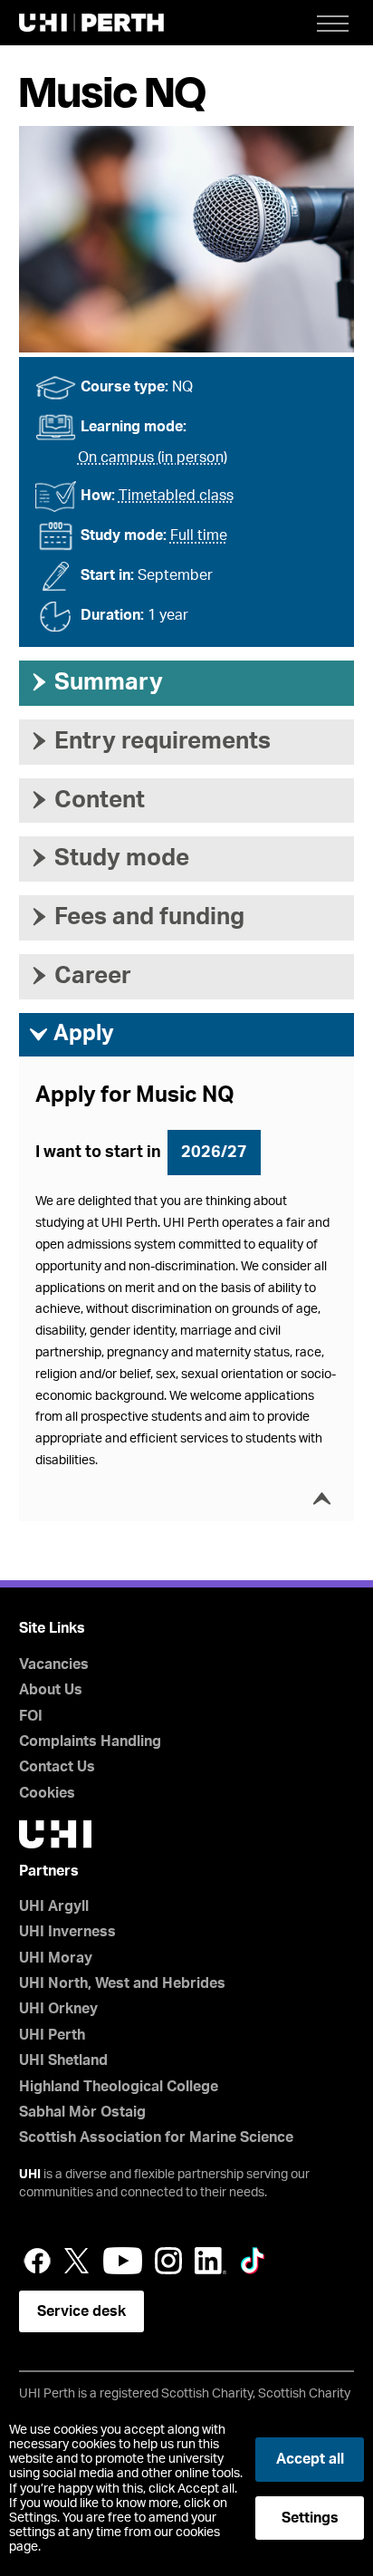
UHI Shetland (63, 2060)
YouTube (123, 2261)
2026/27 (214, 1153)
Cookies (47, 1793)
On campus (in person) (153, 458)
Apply (71, 1034)
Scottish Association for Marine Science (156, 2137)
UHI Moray (56, 1958)
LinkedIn (210, 2261)
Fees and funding (136, 917)
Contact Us (57, 1767)
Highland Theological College (119, 2087)
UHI (30, 2175)
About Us (51, 1690)
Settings (310, 2518)
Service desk (81, 2311)
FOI (31, 1716)
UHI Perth (52, 2035)
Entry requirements (149, 741)
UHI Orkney (58, 2009)
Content (86, 800)
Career (80, 976)
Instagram (168, 2261)
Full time (199, 535)
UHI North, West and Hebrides (122, 1983)
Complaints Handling (90, 1741)
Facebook (37, 2261)
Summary (96, 682)
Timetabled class (176, 496)
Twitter (77, 2261)
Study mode (109, 858)
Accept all (310, 2459)
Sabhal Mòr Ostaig (82, 2112)
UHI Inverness (67, 1932)
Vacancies (54, 1664)
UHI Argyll (54, 1906)
